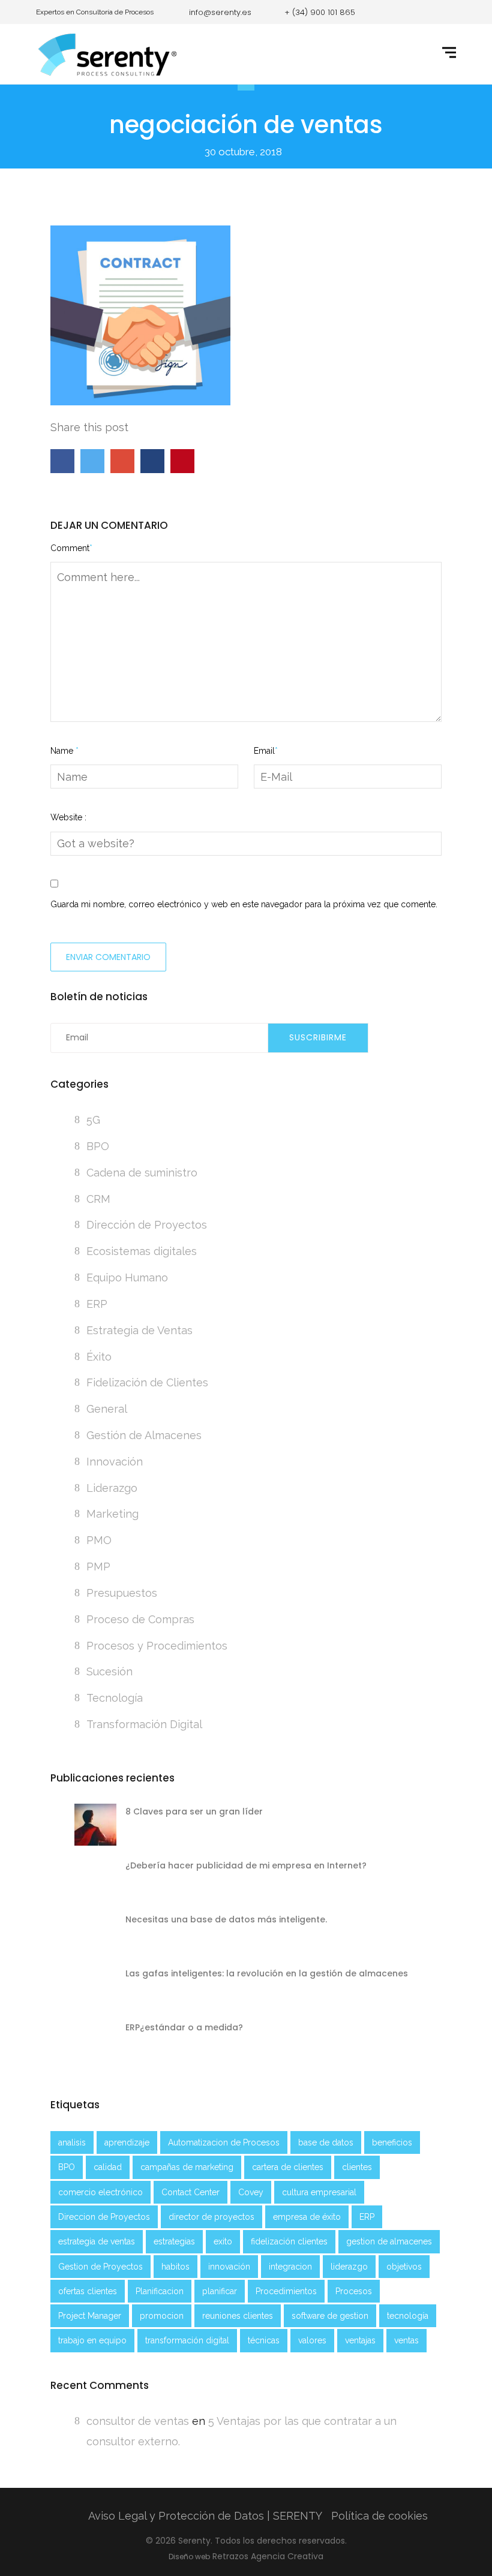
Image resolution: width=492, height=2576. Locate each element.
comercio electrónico (100, 2192)
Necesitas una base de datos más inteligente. (226, 1919)
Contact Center (190, 2192)
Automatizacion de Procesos (224, 2142)
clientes (357, 2167)
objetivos (404, 2267)
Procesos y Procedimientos (157, 1646)
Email (266, 751)
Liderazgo (112, 1488)
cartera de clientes (288, 2167)
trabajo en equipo (92, 2340)
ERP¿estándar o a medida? (184, 2027)
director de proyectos (211, 2217)
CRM (98, 1199)
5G (93, 1120)
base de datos (326, 2142)
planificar (220, 2291)
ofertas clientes (88, 2291)
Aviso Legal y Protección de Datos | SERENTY (205, 2516)
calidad (108, 2167)
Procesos (354, 2291)
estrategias (174, 2241)
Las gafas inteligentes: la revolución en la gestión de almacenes (267, 1973)
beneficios (392, 2142)
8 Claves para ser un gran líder (194, 1811)
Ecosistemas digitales (142, 1251)
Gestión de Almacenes (144, 1435)
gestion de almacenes (389, 2241)
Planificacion (160, 2291)
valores (312, 2340)
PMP (98, 1567)
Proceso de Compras (140, 1619)
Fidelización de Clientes (147, 1382)
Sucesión (109, 1671)
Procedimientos (286, 2291)
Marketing (112, 1514)
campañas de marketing (187, 2167)
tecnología (408, 2316)
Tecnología (115, 1698)
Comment (71, 548)
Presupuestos (122, 1593)
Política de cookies (379, 2516)
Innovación (115, 1462)
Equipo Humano (127, 1278)
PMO (99, 1540)
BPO (98, 1146)
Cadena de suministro (142, 1173)
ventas (406, 2340)
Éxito (99, 1357)
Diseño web (189, 2557)
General (107, 1409)
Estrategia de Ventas (139, 1330)
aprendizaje (127, 2142)
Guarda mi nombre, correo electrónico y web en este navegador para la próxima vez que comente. (244, 904)
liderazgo (349, 2267)
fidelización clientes (289, 2241)
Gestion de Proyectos (100, 2267)
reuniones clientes (238, 2316)
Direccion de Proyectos (104, 2217)
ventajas (360, 2340)
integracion (290, 2267)
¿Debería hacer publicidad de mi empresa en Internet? (246, 1865)
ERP (97, 1304)
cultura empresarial (319, 2192)
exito (223, 2241)
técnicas (264, 2340)
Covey (251, 2192)
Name (64, 751)
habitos (175, 2267)
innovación (229, 2267)
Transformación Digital (144, 1724)
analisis (72, 2142)
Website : (68, 817)
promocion (162, 2316)
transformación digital (187, 2340)
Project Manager (90, 2316)
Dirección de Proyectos (147, 1225)
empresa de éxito (307, 2217)
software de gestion (330, 2316)
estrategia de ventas (97, 2241)
